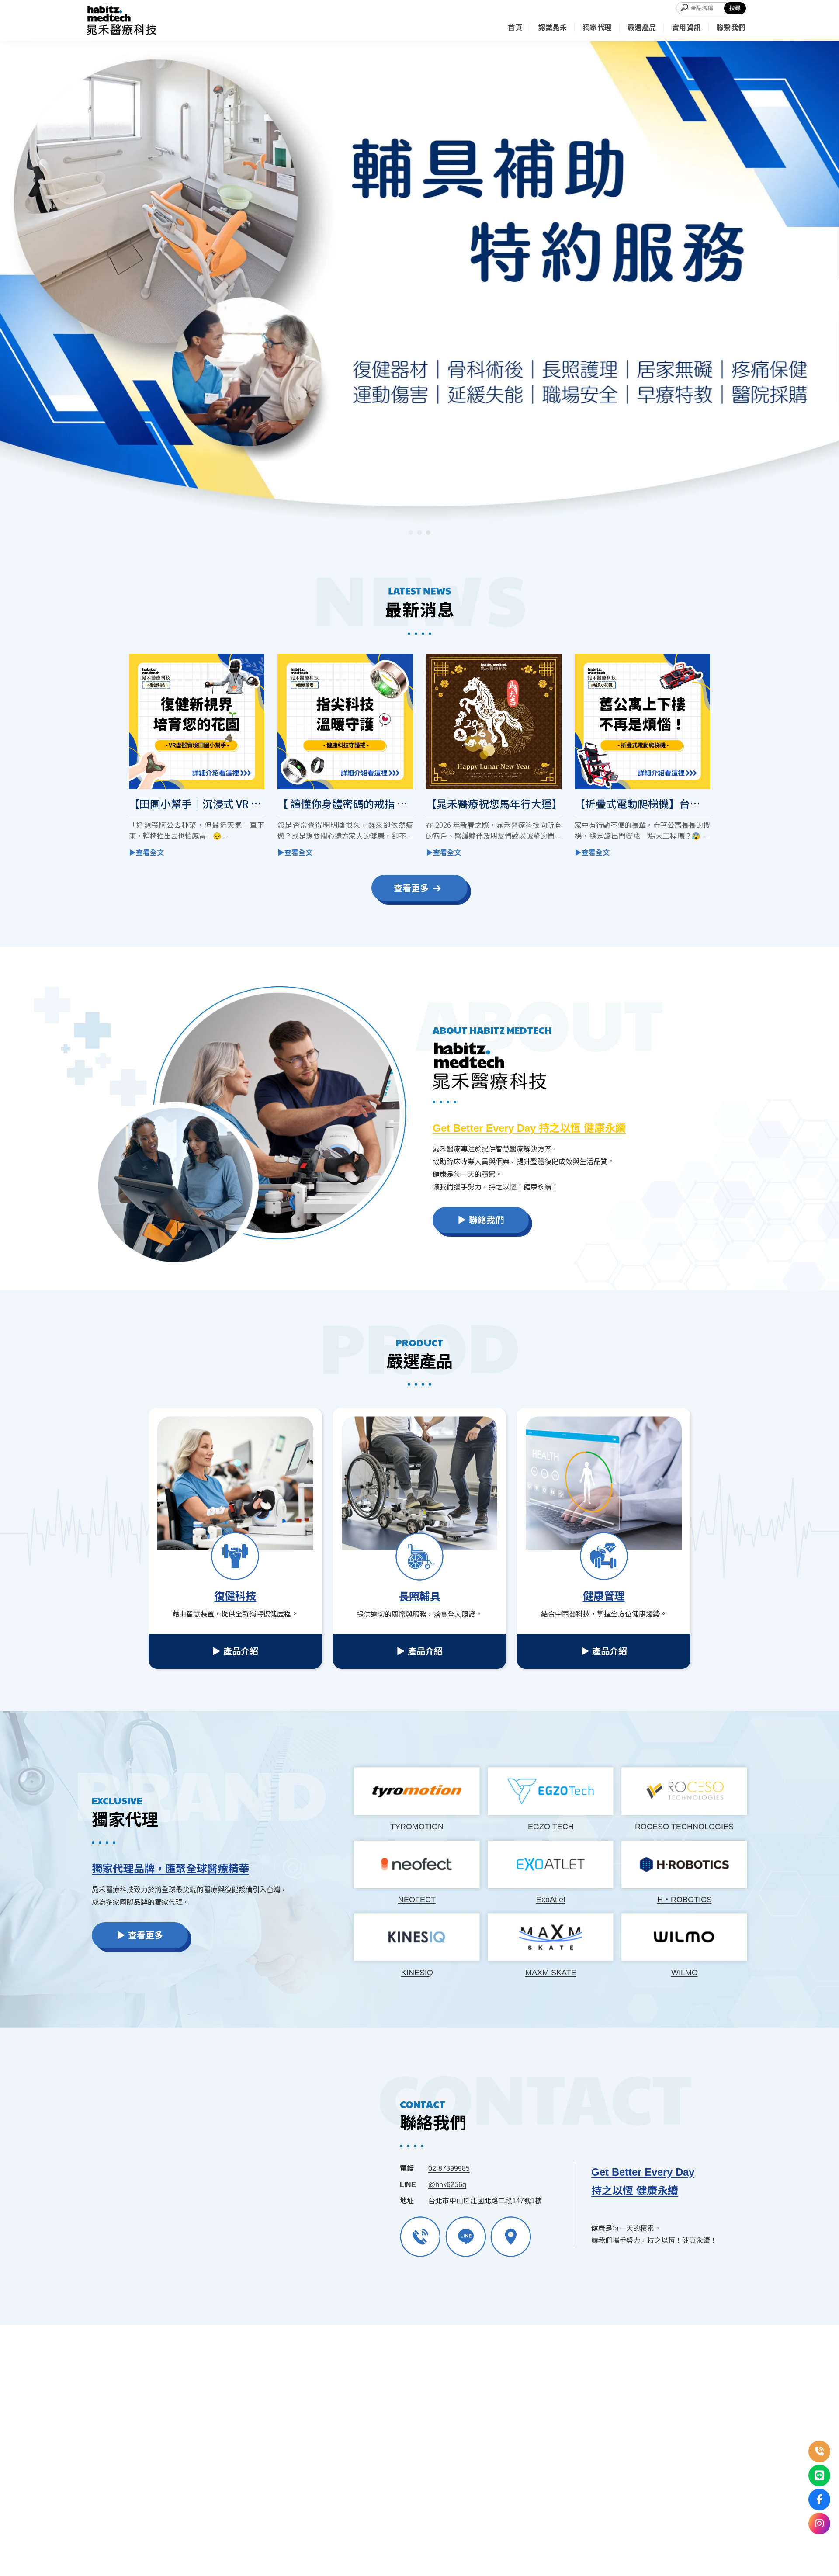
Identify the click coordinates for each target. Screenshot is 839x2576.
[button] (411, 533)
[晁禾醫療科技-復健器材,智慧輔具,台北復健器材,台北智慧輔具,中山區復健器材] (121, 21)
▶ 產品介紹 (235, 1651)
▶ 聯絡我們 (481, 1220)
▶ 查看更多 (140, 1935)
